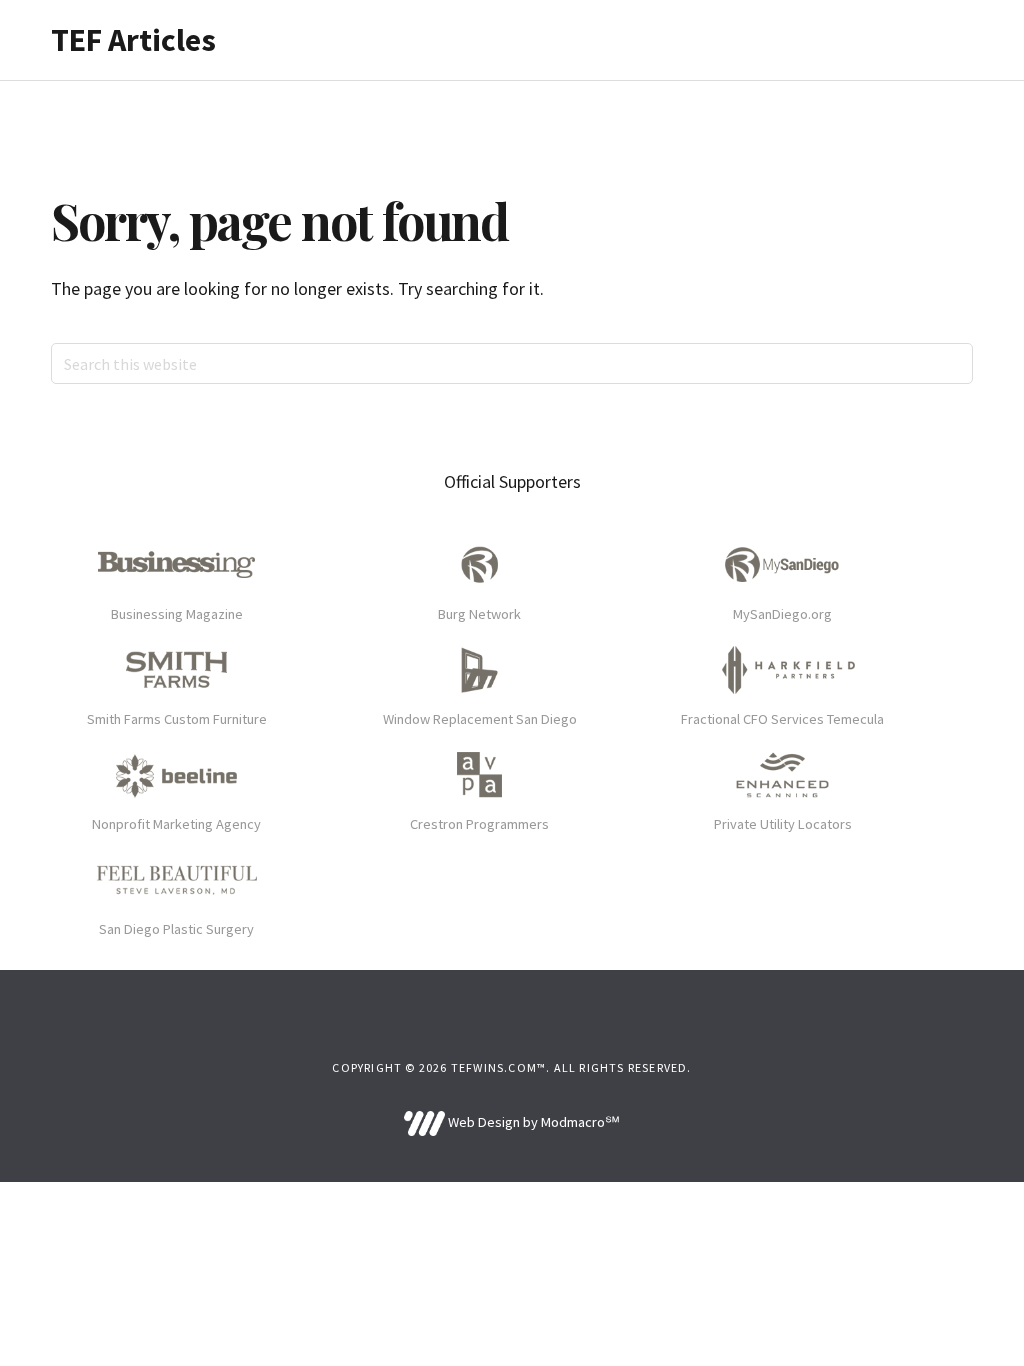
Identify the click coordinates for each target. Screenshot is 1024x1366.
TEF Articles (133, 40)
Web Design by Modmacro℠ (532, 1122)
